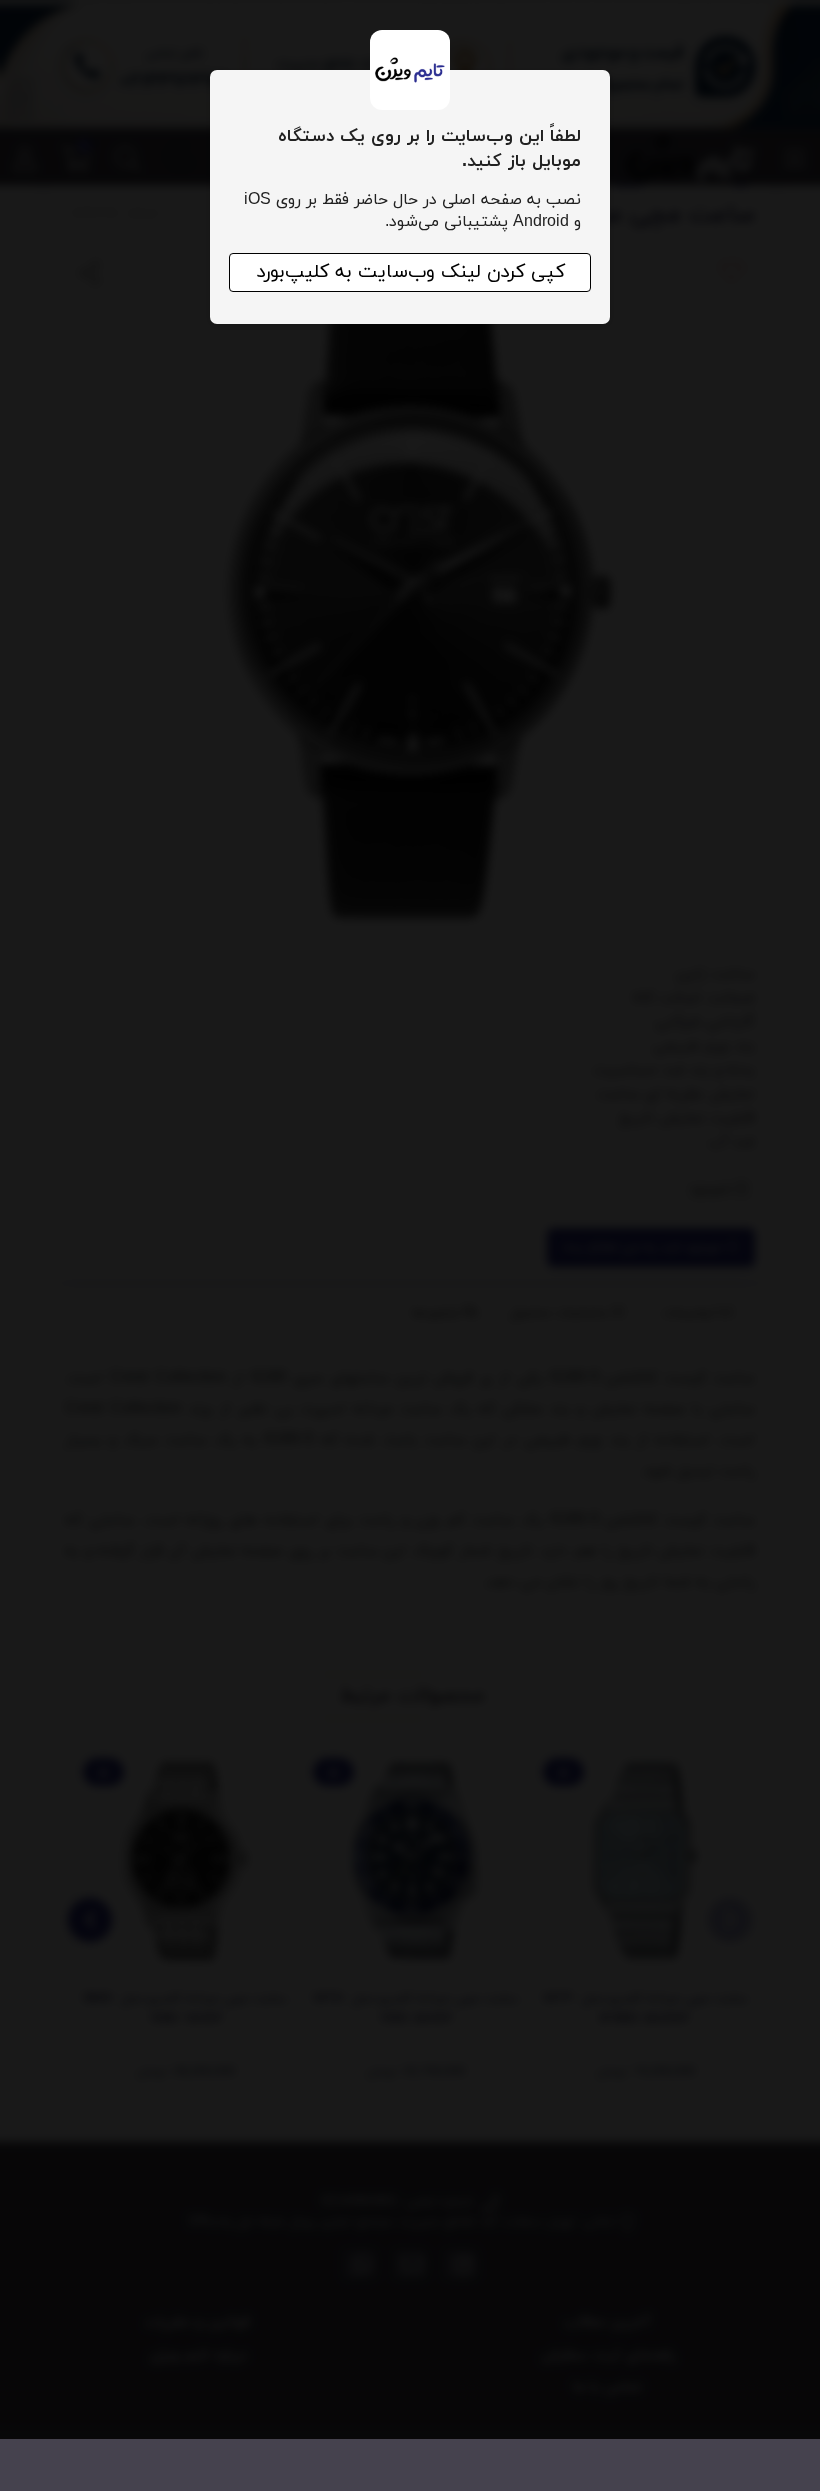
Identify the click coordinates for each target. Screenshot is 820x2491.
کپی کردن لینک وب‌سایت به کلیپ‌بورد (410, 272)
